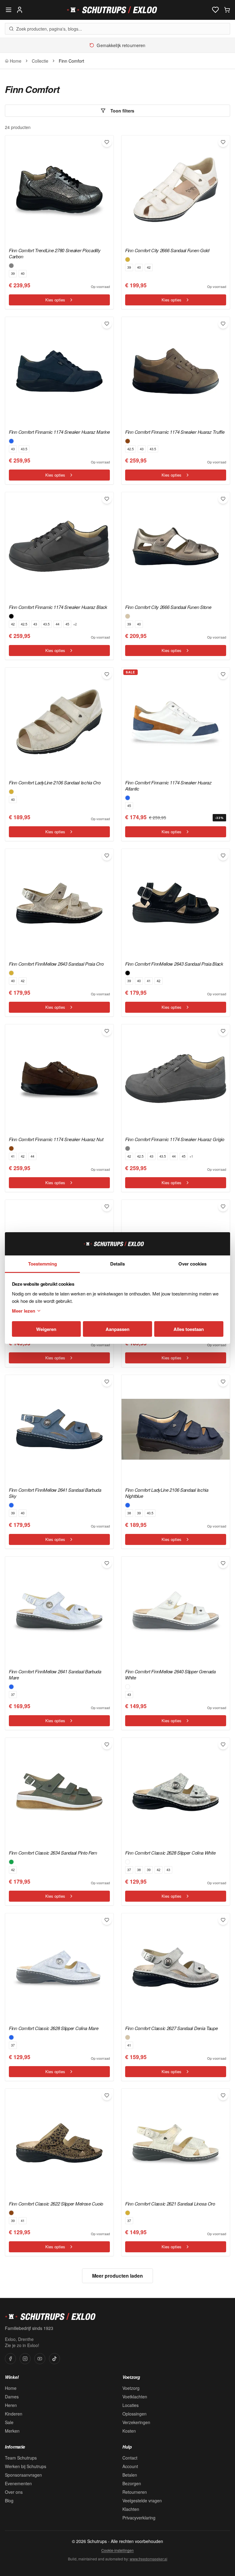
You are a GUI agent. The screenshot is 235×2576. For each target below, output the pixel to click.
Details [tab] (117, 1264)
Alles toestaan (189, 1329)
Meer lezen (24, 1311)
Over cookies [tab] (192, 1264)
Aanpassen (117, 1329)
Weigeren (46, 1329)
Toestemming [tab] (43, 1264)
